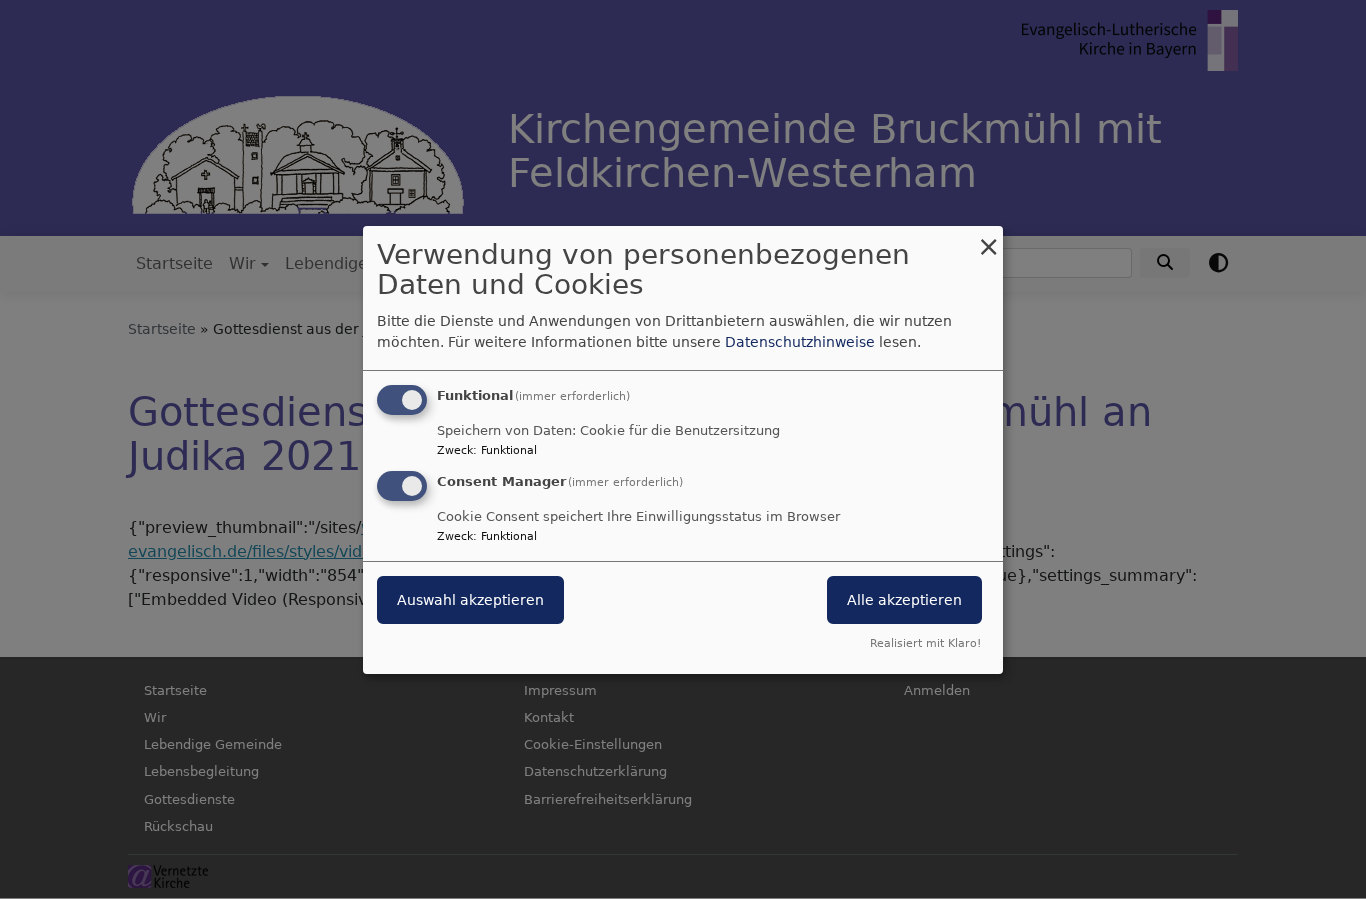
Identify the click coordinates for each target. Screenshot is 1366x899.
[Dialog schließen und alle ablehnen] (988, 237)
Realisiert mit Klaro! (925, 643)
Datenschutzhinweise (800, 342)
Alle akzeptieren (904, 600)
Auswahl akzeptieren (470, 600)
